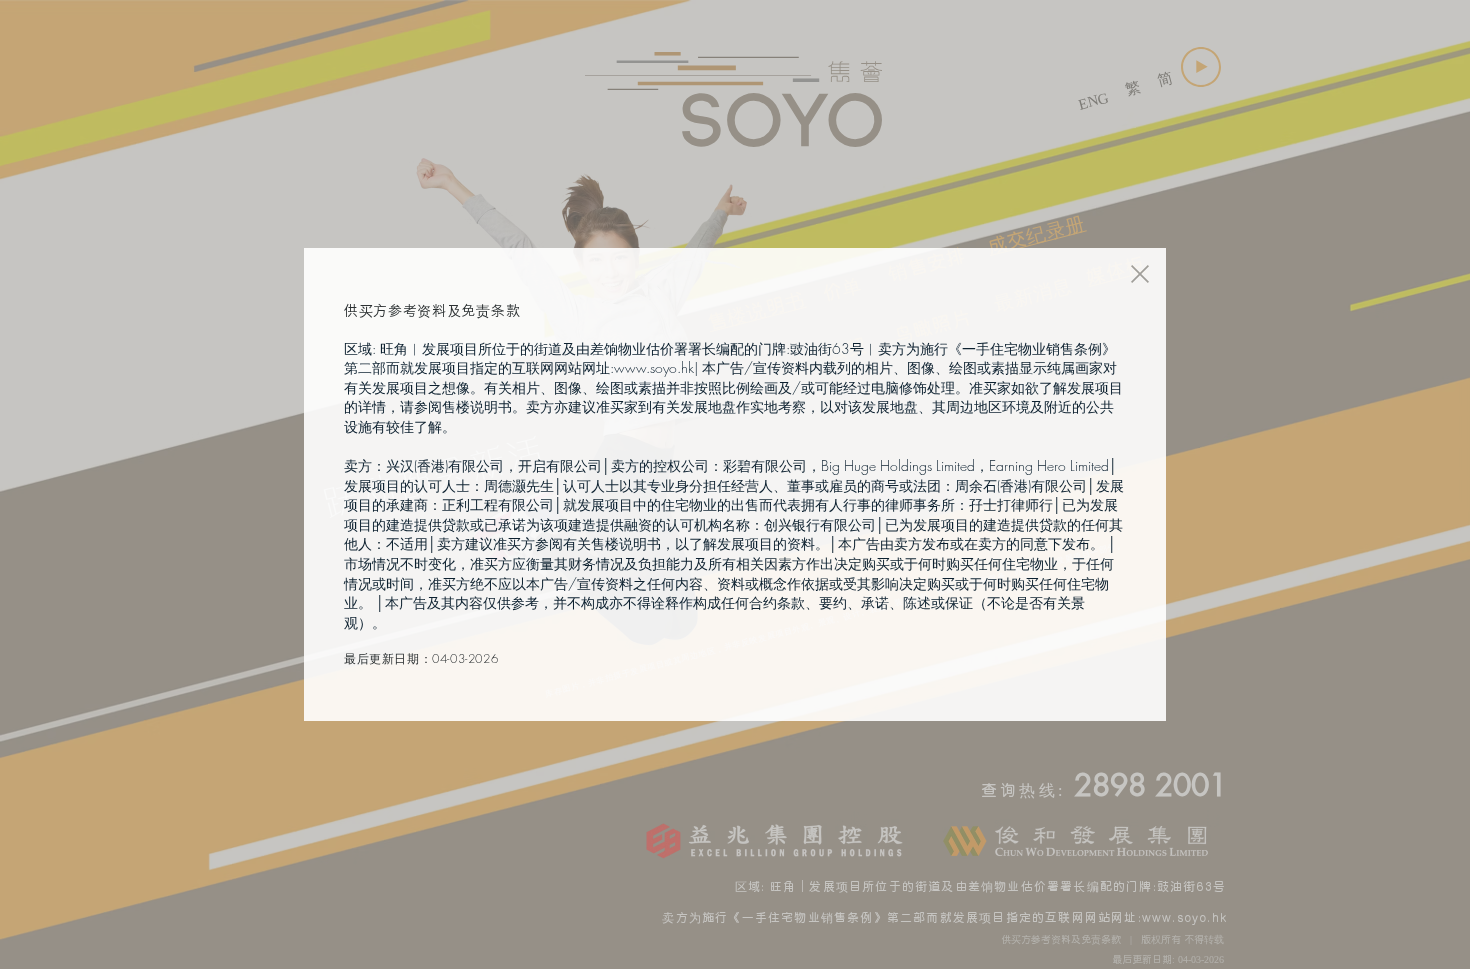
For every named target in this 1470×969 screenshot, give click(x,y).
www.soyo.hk (654, 367)
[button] (1140, 274)
